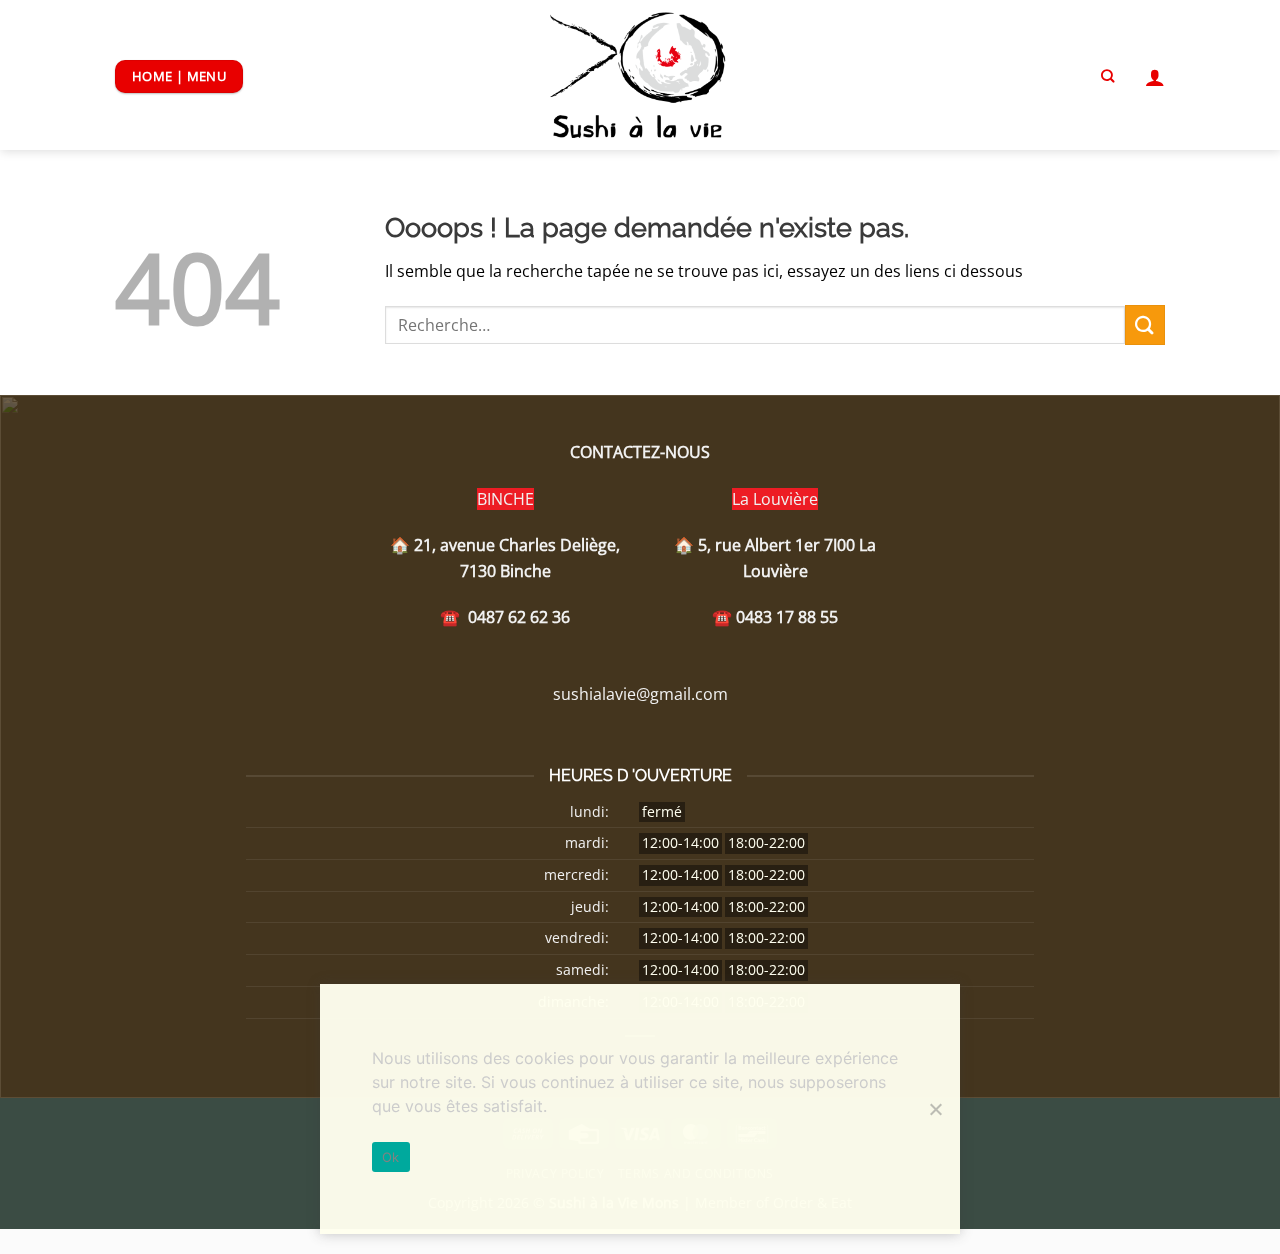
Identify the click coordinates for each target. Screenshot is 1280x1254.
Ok (391, 1157)
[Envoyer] (1145, 324)
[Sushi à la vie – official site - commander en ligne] (640, 74)
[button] (1155, 77)
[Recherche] (1107, 76)
